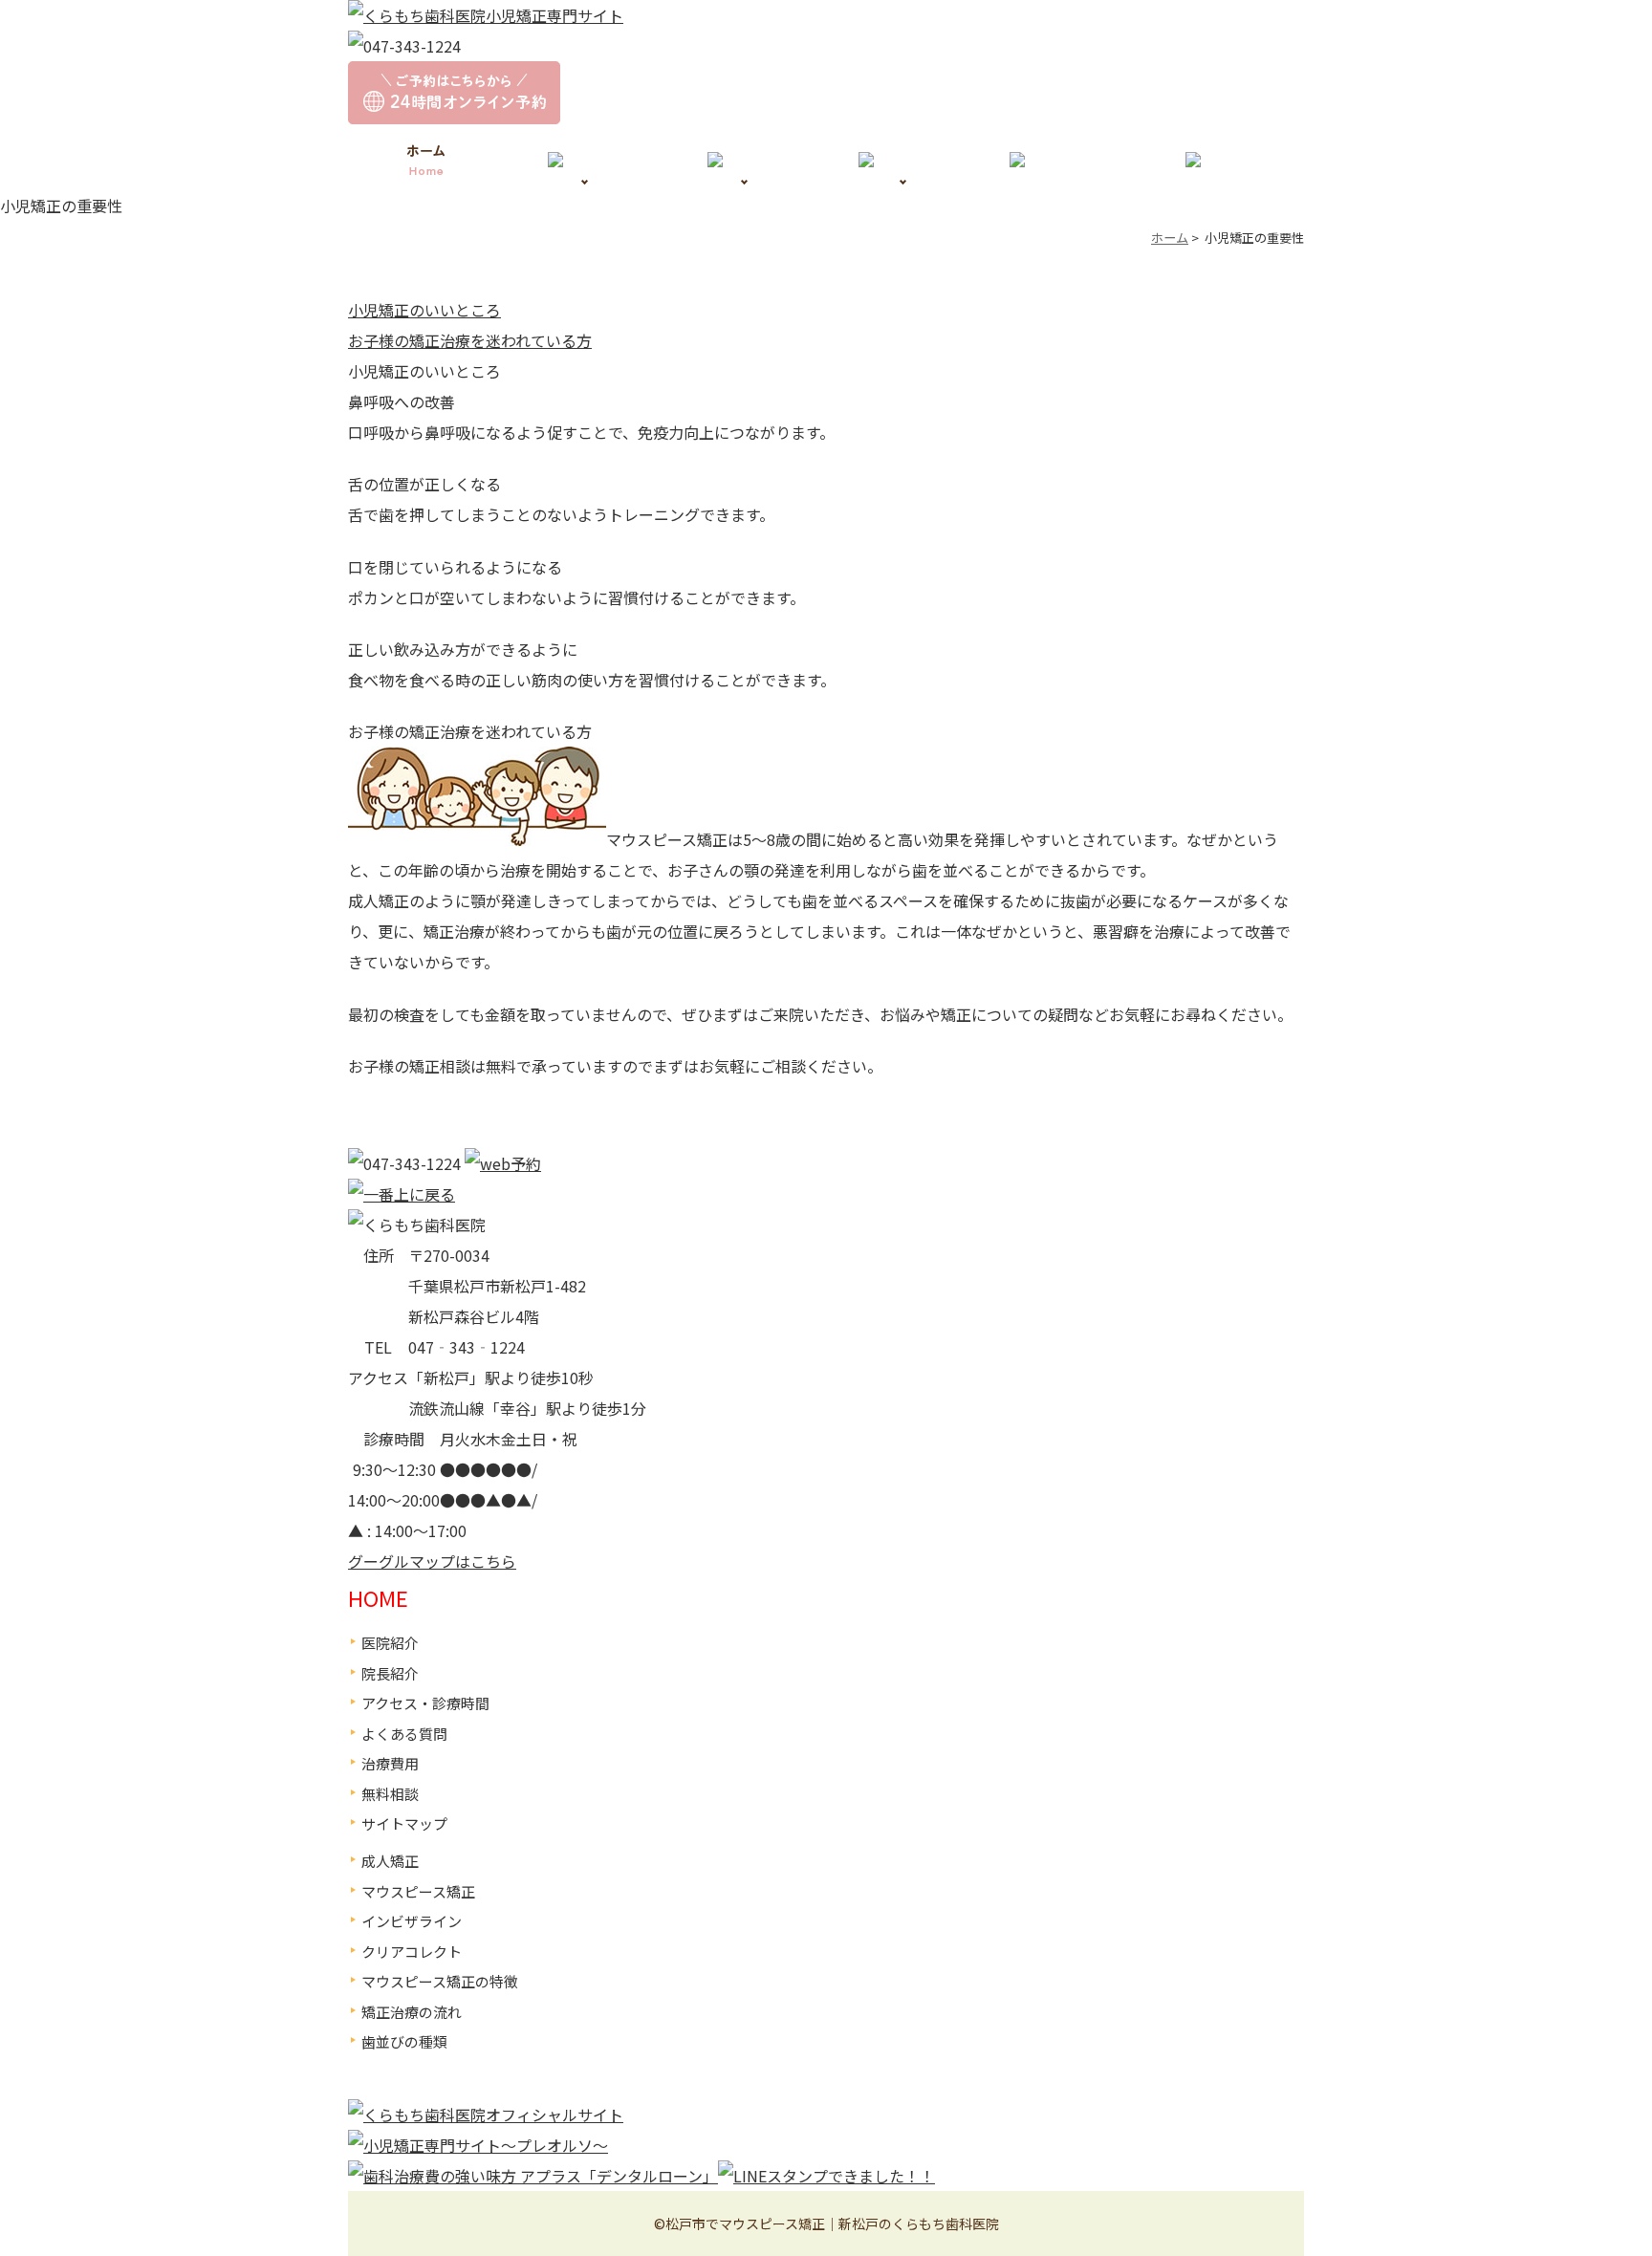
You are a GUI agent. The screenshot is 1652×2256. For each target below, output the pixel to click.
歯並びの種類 (404, 2041)
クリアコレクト (412, 1952)
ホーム (1170, 238)
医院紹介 (390, 1643)
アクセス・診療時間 (425, 1703)
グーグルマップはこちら (432, 1561)
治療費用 (390, 1763)
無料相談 (390, 1794)
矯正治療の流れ (412, 2012)
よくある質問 (404, 1734)
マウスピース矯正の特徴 (440, 1981)
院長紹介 (390, 1673)
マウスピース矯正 (418, 1891)
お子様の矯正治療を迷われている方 (470, 340)
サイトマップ (404, 1823)
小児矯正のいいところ (424, 310)
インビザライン (412, 1921)
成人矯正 (390, 1861)
